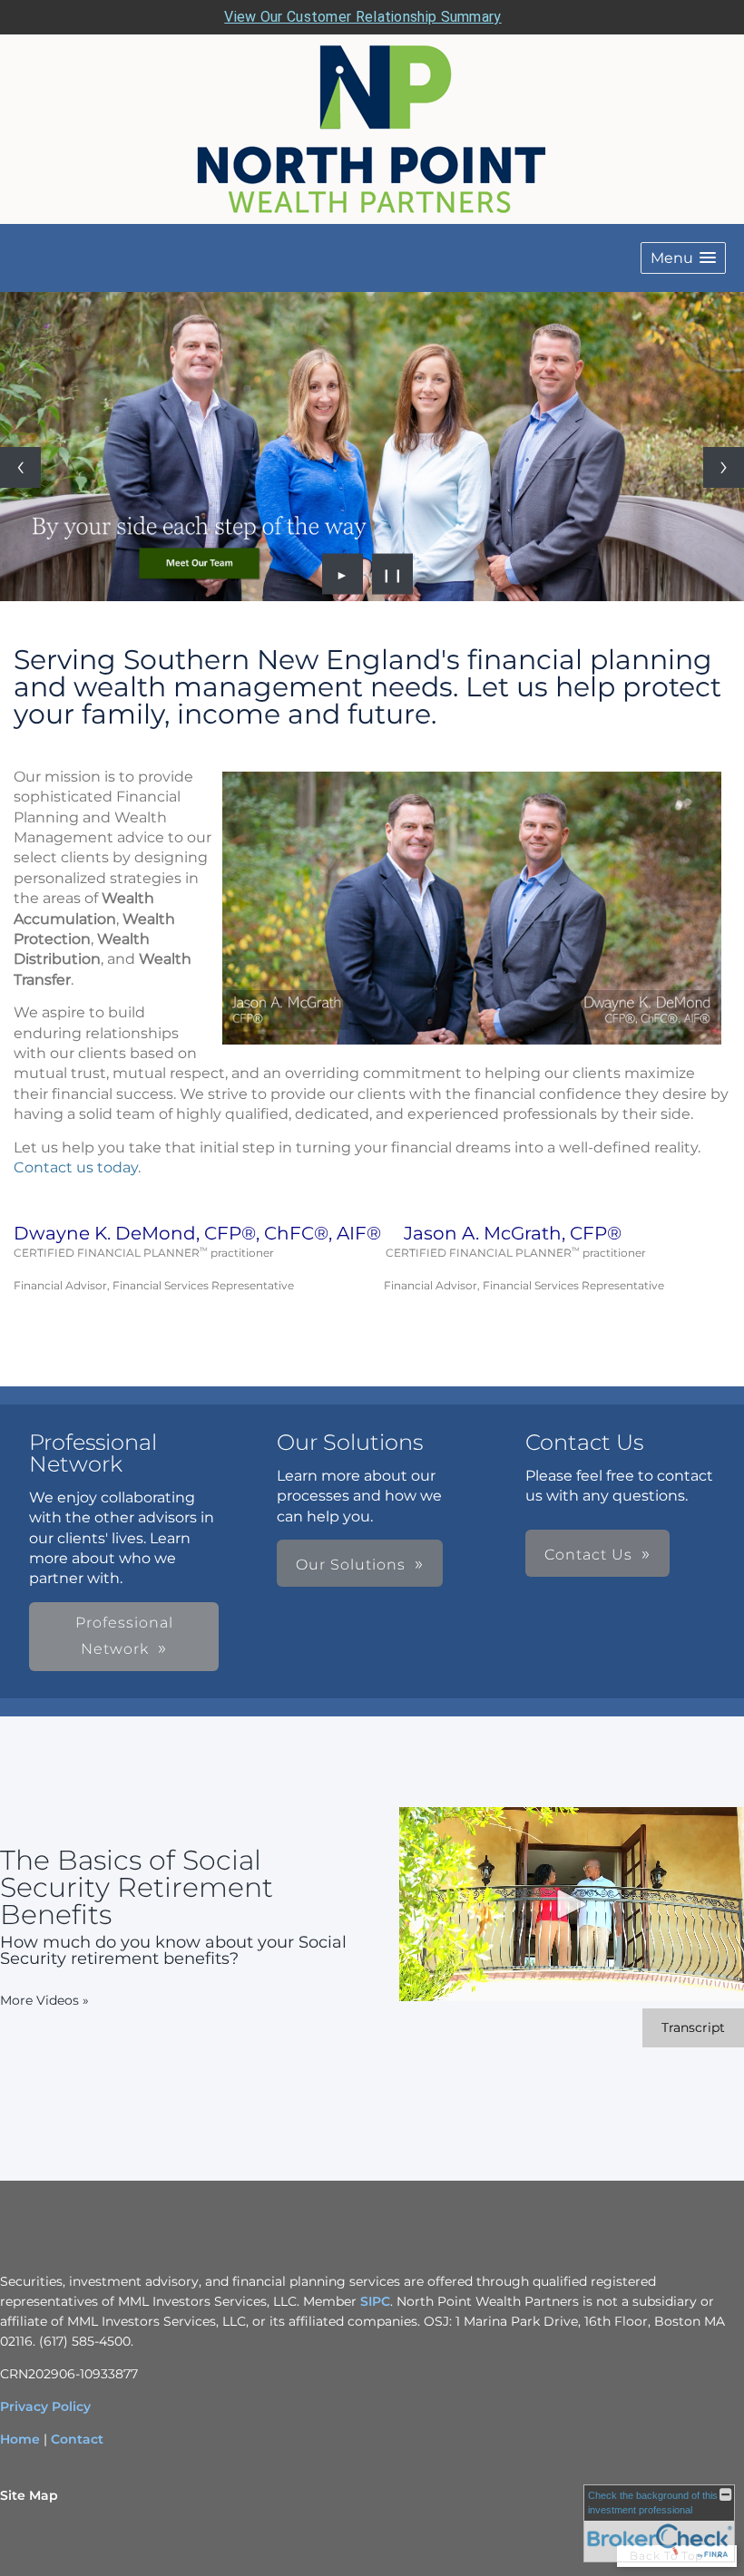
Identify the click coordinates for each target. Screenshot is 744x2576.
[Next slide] (724, 467)
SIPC (373, 2301)
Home (20, 2439)
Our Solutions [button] (351, 1565)
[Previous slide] (20, 467)
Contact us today (76, 1167)
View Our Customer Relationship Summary (362, 17)
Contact (77, 2439)
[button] (683, 258)
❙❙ (393, 574)
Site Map (29, 2495)
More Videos (44, 2000)
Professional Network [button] (124, 1636)
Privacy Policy (45, 2406)
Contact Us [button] (588, 1555)
